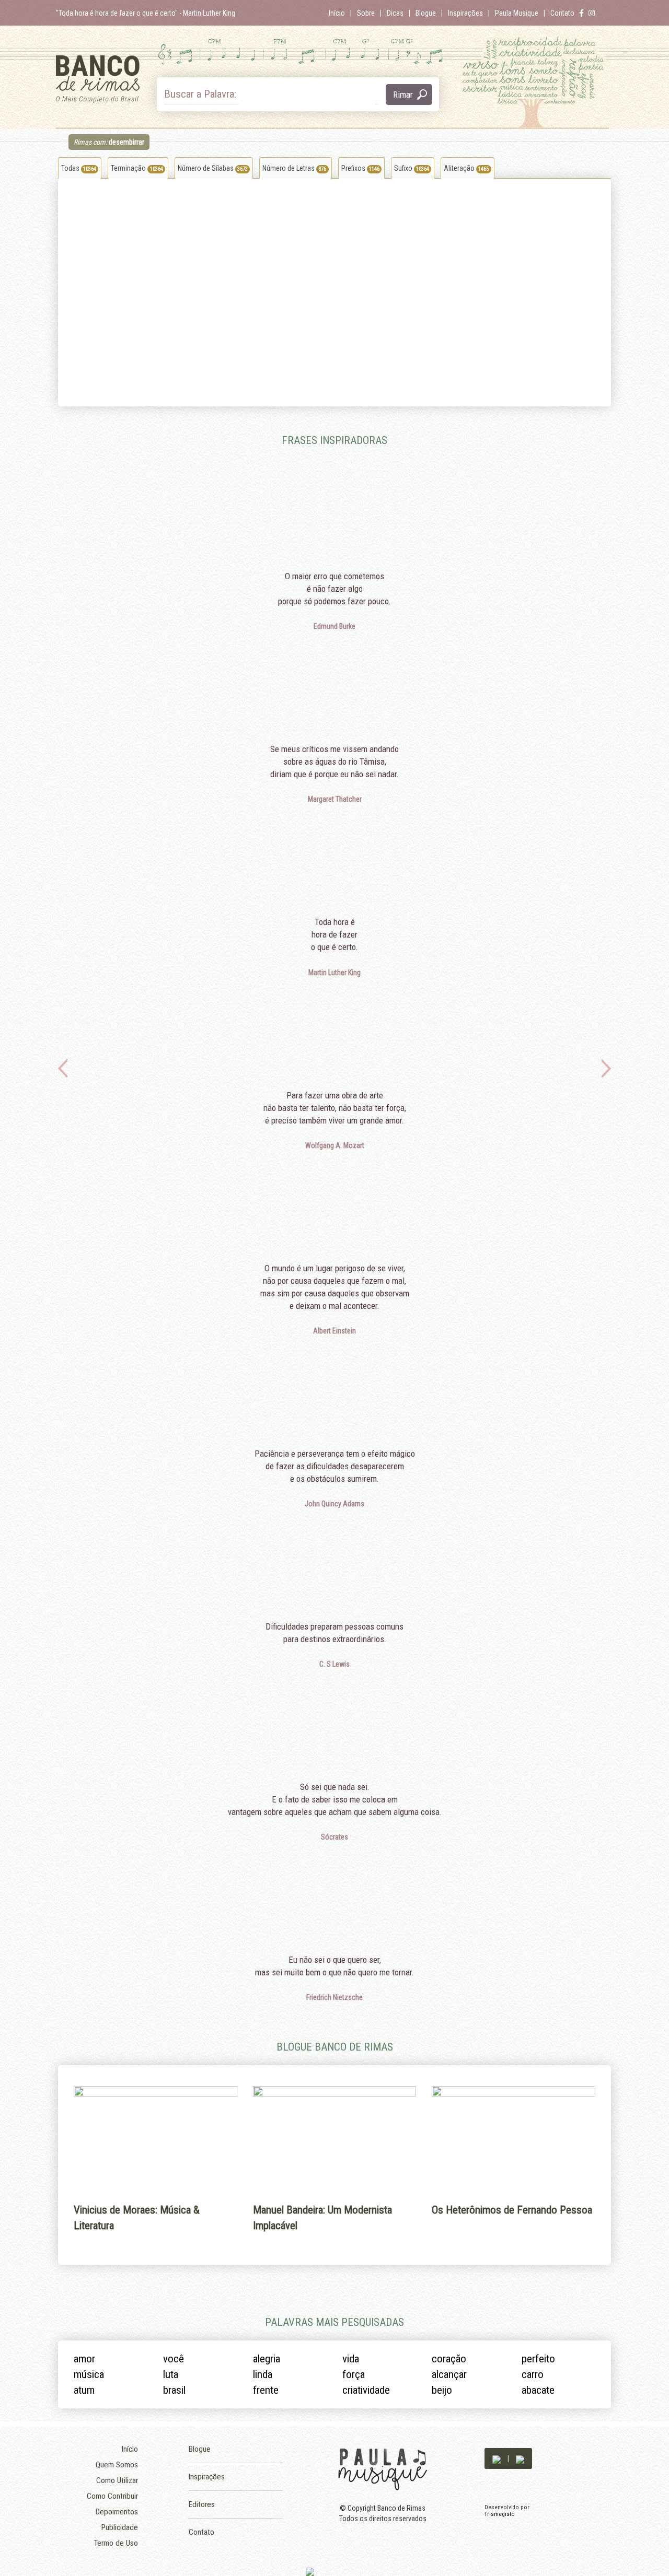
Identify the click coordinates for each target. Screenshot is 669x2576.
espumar (154, 233)
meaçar (302, 327)
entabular (230, 202)
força (354, 2374)
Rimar (403, 95)
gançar (226, 343)
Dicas (395, 13)
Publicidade (120, 2527)
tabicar (151, 359)
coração (449, 2359)
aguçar (76, 312)
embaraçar (232, 359)
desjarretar (82, 280)
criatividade (366, 2390)
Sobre (366, 13)
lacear (376, 312)
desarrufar (157, 296)
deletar (151, 327)
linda (263, 2374)
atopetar (228, 296)
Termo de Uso (116, 2543)
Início (337, 13)
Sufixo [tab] (412, 168)
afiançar (303, 343)
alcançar (79, 202)
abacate (538, 2390)
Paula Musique (517, 13)
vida (351, 2359)
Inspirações (465, 13)
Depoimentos (117, 2512)
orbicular (379, 233)
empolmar (81, 218)
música (89, 2374)
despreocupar (237, 218)
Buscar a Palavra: (201, 94)
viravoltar (305, 359)
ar (294, 202)
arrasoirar (230, 327)
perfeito (538, 2359)
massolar (80, 359)
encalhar (379, 280)
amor (84, 2359)
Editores (202, 2504)
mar (147, 218)
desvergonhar (236, 312)
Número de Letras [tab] (294, 168)
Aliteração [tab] (466, 168)
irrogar (76, 296)
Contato (562, 13)
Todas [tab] (79, 168)
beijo (442, 2390)
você (174, 2359)
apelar (75, 249)
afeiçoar (379, 296)
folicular (379, 218)
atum (84, 2390)
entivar (376, 343)
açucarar (229, 265)
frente (266, 2390)
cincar (300, 249)
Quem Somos (117, 2465)
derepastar (307, 218)
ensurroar (80, 233)
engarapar (306, 265)
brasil (174, 2390)
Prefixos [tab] (360, 168)
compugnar (383, 265)
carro (533, 2374)
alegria (267, 2359)
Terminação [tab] (137, 168)
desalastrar (233, 233)
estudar (302, 312)
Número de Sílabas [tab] (213, 168)
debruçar (79, 265)
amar (149, 202)
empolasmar (160, 265)
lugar (298, 296)
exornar (77, 343)
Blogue (426, 13)
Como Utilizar (117, 2480)
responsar (81, 327)
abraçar (227, 280)
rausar (376, 249)
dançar (151, 312)
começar (380, 327)
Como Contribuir (112, 2496)
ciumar (301, 233)
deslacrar (155, 343)
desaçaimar (309, 280)
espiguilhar (157, 280)
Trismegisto (500, 2514)
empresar (155, 249)
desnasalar (232, 249)
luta (171, 2374)
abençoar (380, 202)
